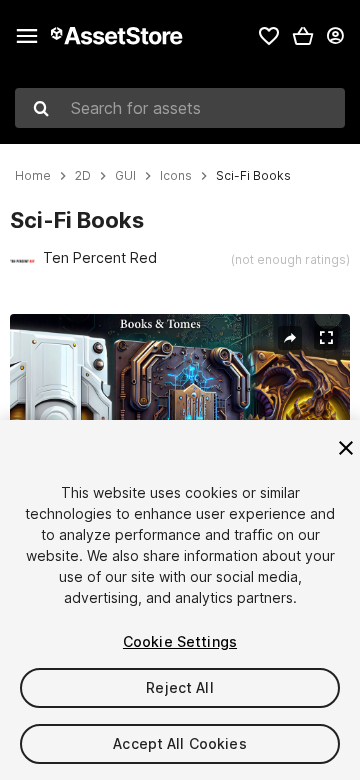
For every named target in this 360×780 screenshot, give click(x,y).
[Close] (346, 448)
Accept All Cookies (180, 743)
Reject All (179, 687)
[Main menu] (27, 36)
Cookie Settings (180, 641)
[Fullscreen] (326, 338)
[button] (303, 36)
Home (33, 176)
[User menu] (335, 36)
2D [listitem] (83, 176)
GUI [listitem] (125, 176)
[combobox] (180, 108)
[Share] (290, 338)
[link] (269, 36)
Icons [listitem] (176, 176)
